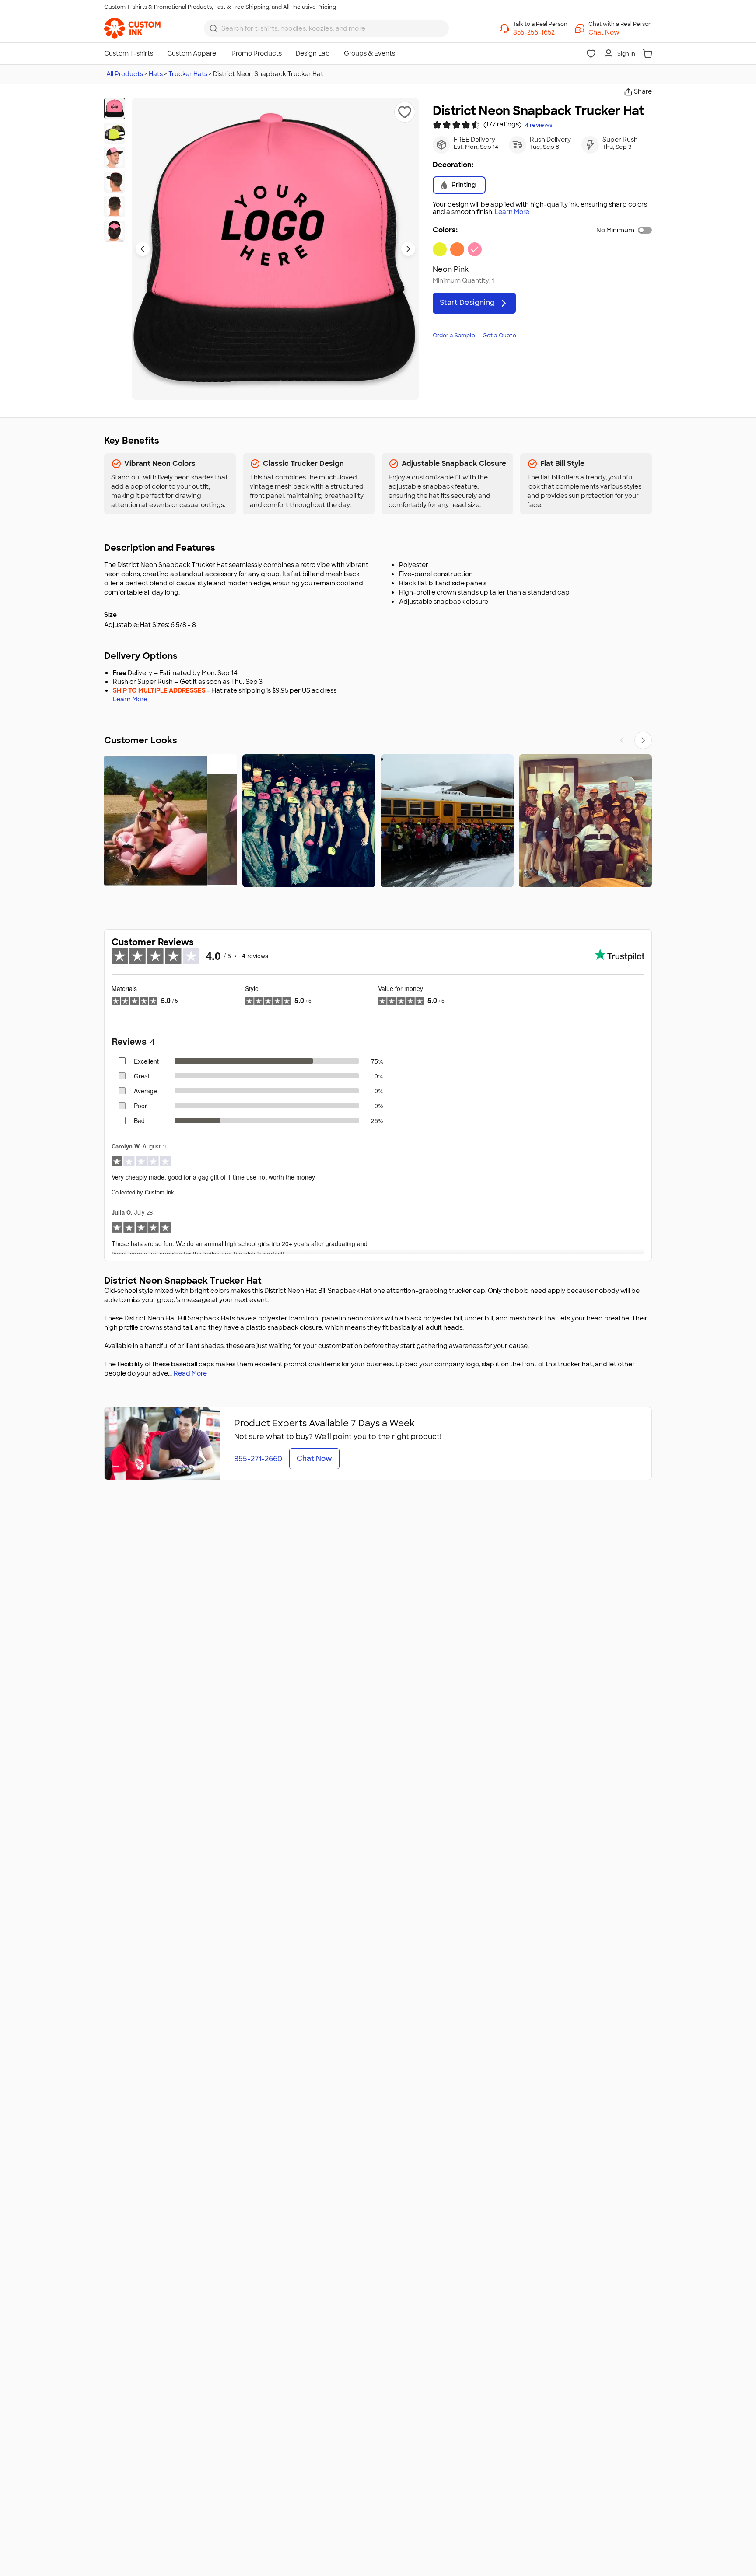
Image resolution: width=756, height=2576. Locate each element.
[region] (378, 821)
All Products (125, 74)
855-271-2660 (258, 1459)
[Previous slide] (143, 249)
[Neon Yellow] (440, 249)
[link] (132, 28)
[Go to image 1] (115, 108)
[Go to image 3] (115, 157)
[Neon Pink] (475, 249)
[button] (620, 32)
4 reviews (539, 125)
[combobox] (326, 28)
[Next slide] (408, 249)
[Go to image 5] (115, 206)
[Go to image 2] (115, 133)
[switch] (645, 230)
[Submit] (213, 28)
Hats (156, 74)
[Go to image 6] (115, 231)
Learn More (512, 212)
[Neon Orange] (457, 249)
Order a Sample (454, 336)
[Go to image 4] (115, 182)
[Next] (643, 740)
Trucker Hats (188, 74)
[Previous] (622, 740)
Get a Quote (499, 336)
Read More (190, 1373)
